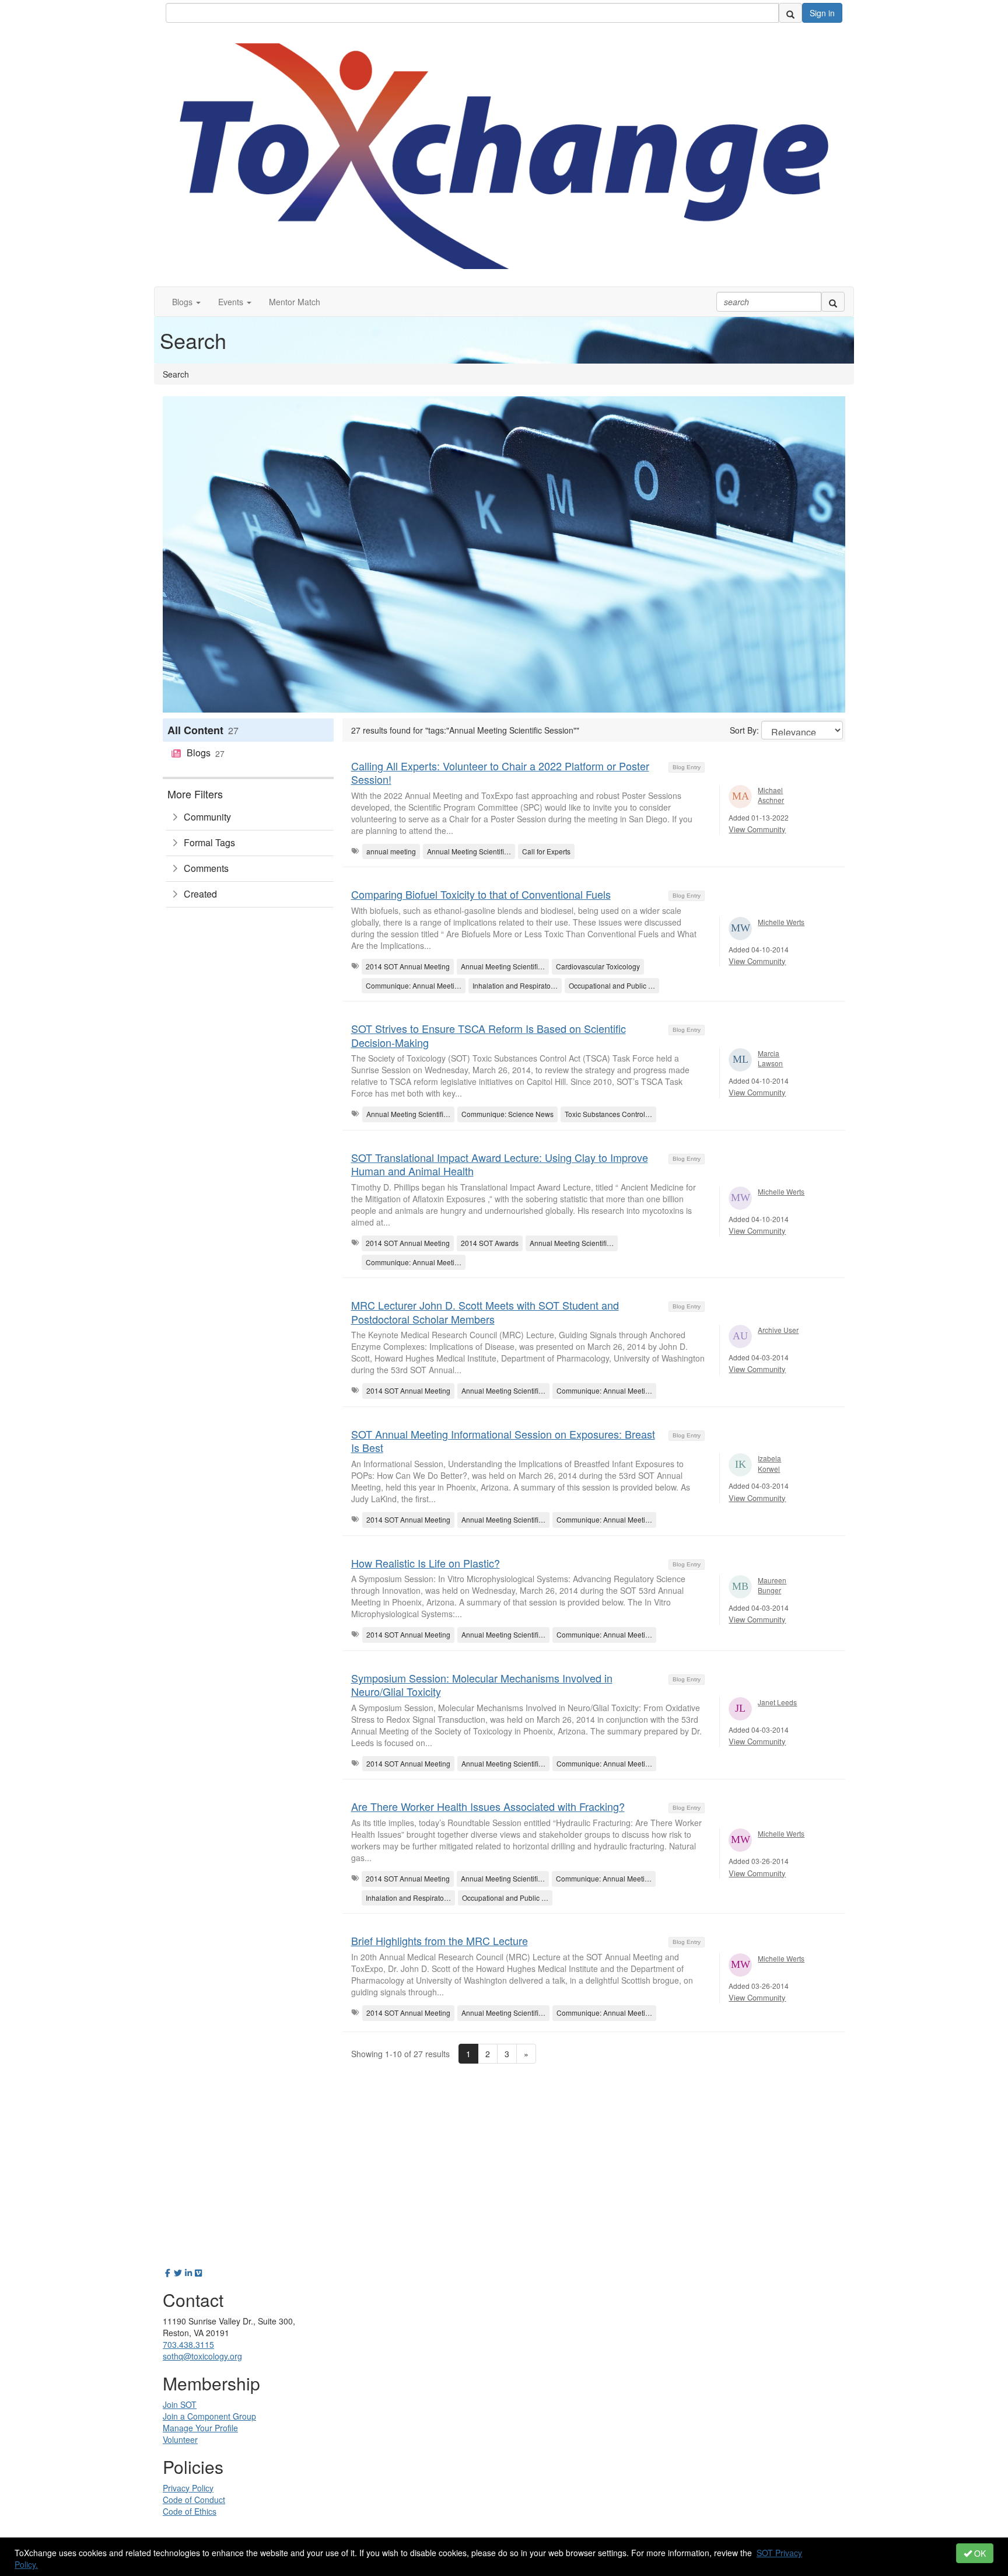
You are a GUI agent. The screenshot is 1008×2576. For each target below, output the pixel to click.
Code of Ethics (190, 2511)
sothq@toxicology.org (202, 2356)
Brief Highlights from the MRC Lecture (440, 1940)
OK (979, 2553)
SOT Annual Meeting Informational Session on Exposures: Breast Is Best (503, 1441)
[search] (790, 13)
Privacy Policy (188, 2488)
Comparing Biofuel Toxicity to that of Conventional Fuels (481, 894)
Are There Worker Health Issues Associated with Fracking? (488, 1806)
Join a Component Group (209, 2416)
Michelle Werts (781, 922)
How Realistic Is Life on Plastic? (426, 1563)
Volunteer (180, 2439)
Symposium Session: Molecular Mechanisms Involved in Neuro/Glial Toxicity (482, 1685)
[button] (186, 302)
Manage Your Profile (200, 2428)
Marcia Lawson (770, 1058)
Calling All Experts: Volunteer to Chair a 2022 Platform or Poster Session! (500, 772)
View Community (757, 829)
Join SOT (180, 2404)
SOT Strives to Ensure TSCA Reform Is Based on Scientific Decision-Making (489, 1035)
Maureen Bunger (772, 1585)
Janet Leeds (777, 1702)
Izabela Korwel (769, 1463)
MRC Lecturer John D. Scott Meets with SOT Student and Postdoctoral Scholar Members (485, 1312)
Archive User (778, 1330)
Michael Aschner (771, 795)
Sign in (822, 13)
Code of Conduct (194, 2500)
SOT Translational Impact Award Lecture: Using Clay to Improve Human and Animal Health (500, 1164)
